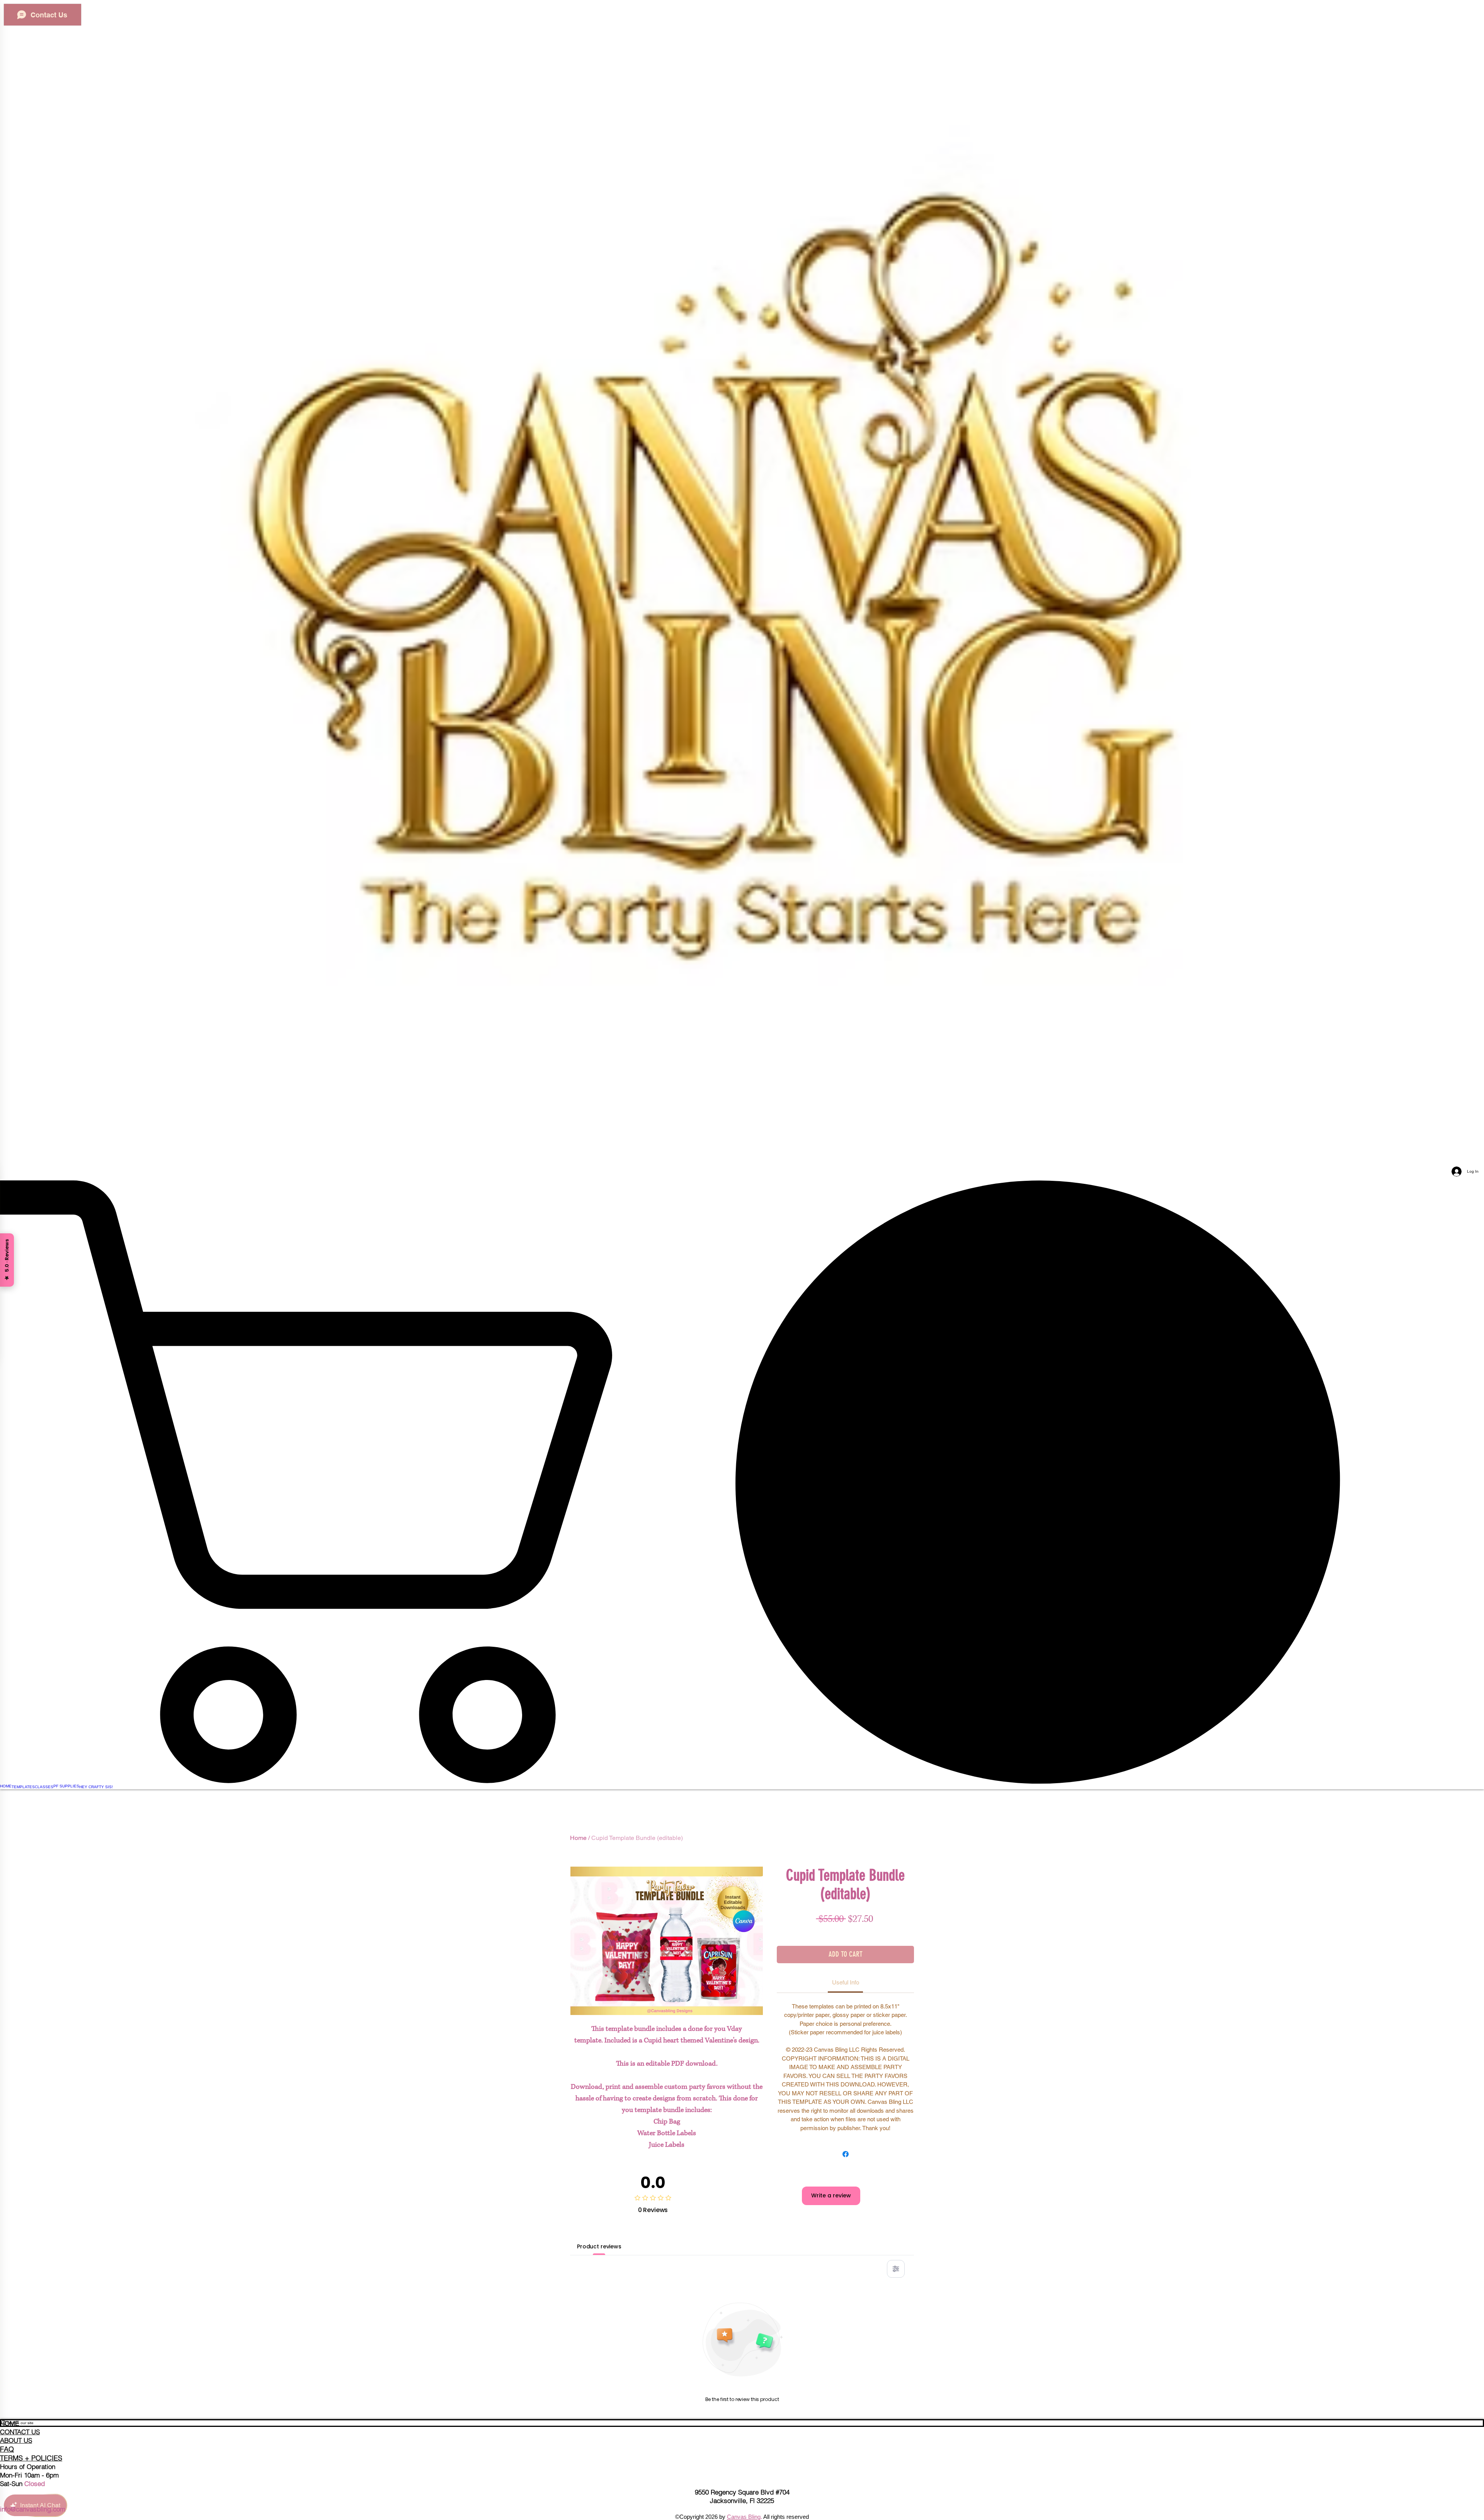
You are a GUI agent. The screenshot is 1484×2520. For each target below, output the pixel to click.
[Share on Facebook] (846, 2154)
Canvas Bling (744, 2517)
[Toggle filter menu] (896, 2269)
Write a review (831, 2195)
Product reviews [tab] (599, 2246)
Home (578, 1838)
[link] (742, 1482)
